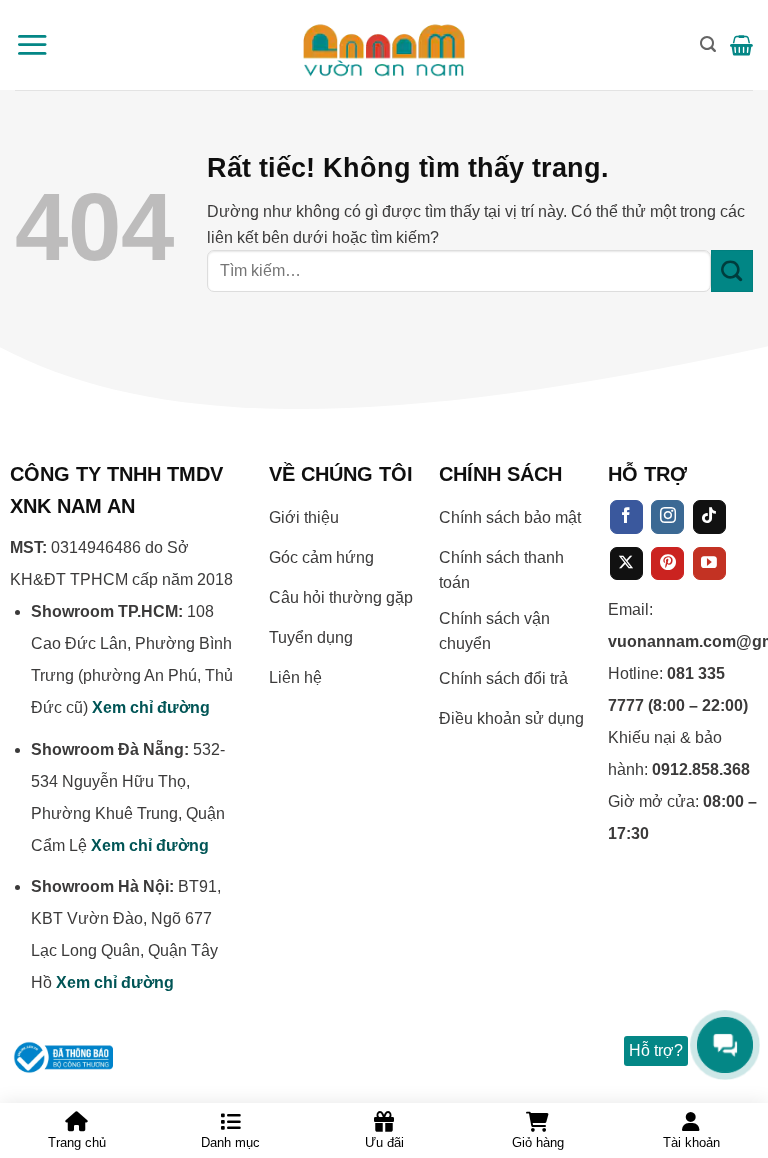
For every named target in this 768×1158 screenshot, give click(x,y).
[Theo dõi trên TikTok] (709, 517)
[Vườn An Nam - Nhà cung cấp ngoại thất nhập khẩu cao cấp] (384, 45)
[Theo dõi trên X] (626, 564)
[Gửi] (732, 271)
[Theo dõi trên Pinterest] (667, 564)
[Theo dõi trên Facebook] (626, 517)
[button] (32, 44)
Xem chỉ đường (151, 707)
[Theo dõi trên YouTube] (709, 564)
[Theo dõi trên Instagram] (667, 517)
